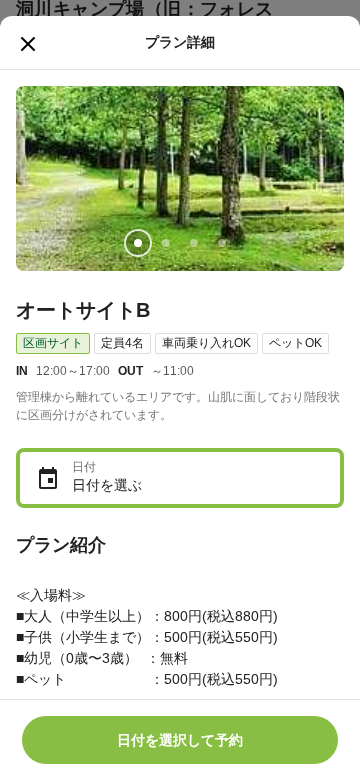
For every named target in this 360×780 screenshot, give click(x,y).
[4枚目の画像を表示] (222, 243)
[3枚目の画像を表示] (194, 243)
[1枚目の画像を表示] (138, 243)
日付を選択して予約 (180, 740)
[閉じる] (28, 44)
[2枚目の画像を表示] (166, 243)
